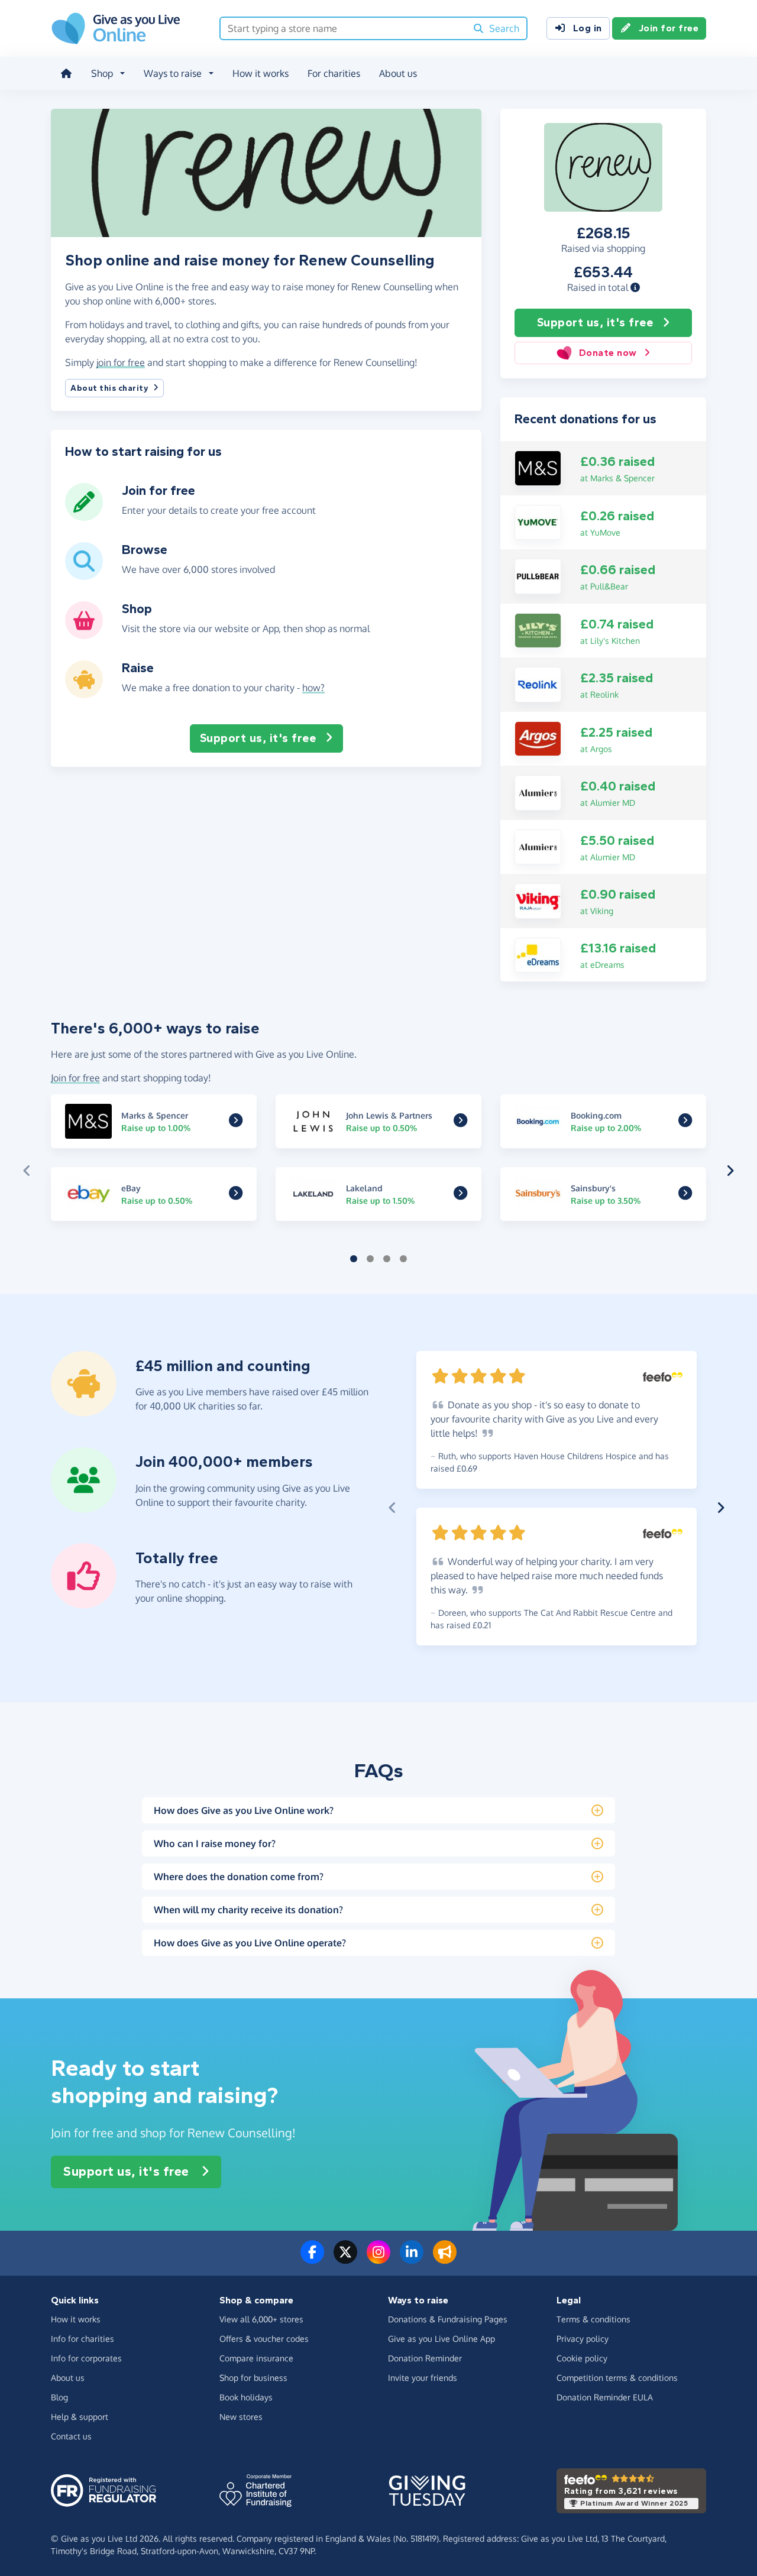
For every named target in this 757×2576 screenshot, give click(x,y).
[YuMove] (538, 521)
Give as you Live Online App (441, 2339)
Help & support (80, 2417)
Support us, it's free (595, 323)
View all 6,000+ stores (261, 2319)
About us (398, 73)
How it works (261, 73)
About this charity (109, 388)
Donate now (608, 353)
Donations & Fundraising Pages (448, 2319)
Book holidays (246, 2397)
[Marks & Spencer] (538, 467)
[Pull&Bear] (538, 575)
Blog (59, 2397)
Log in (588, 28)
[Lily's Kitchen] (538, 630)
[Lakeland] (460, 1195)
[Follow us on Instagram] (378, 2259)
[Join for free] (84, 516)
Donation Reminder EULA (605, 2397)
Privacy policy (583, 2339)
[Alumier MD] (538, 792)
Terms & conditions (593, 2319)
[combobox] (343, 28)
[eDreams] (538, 954)
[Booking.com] (685, 1123)
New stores (241, 2417)
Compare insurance (256, 2358)
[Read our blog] (445, 2259)
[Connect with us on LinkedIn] (412, 2259)
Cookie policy (582, 2358)
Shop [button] (102, 73)
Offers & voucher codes (264, 2339)
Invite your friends (423, 2378)
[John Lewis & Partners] (460, 1123)
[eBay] (236, 1195)
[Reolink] (538, 683)
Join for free (669, 28)
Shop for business (253, 2378)
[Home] (66, 73)
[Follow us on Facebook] (312, 2259)
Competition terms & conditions (617, 2378)
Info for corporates (86, 2358)
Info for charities (83, 2339)
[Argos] (538, 738)
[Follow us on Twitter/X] (345, 2259)
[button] (635, 287)
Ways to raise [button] (173, 73)
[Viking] (538, 900)
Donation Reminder (425, 2358)
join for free (121, 362)
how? (313, 688)
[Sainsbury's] (685, 1195)
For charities (334, 73)
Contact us (71, 2436)
